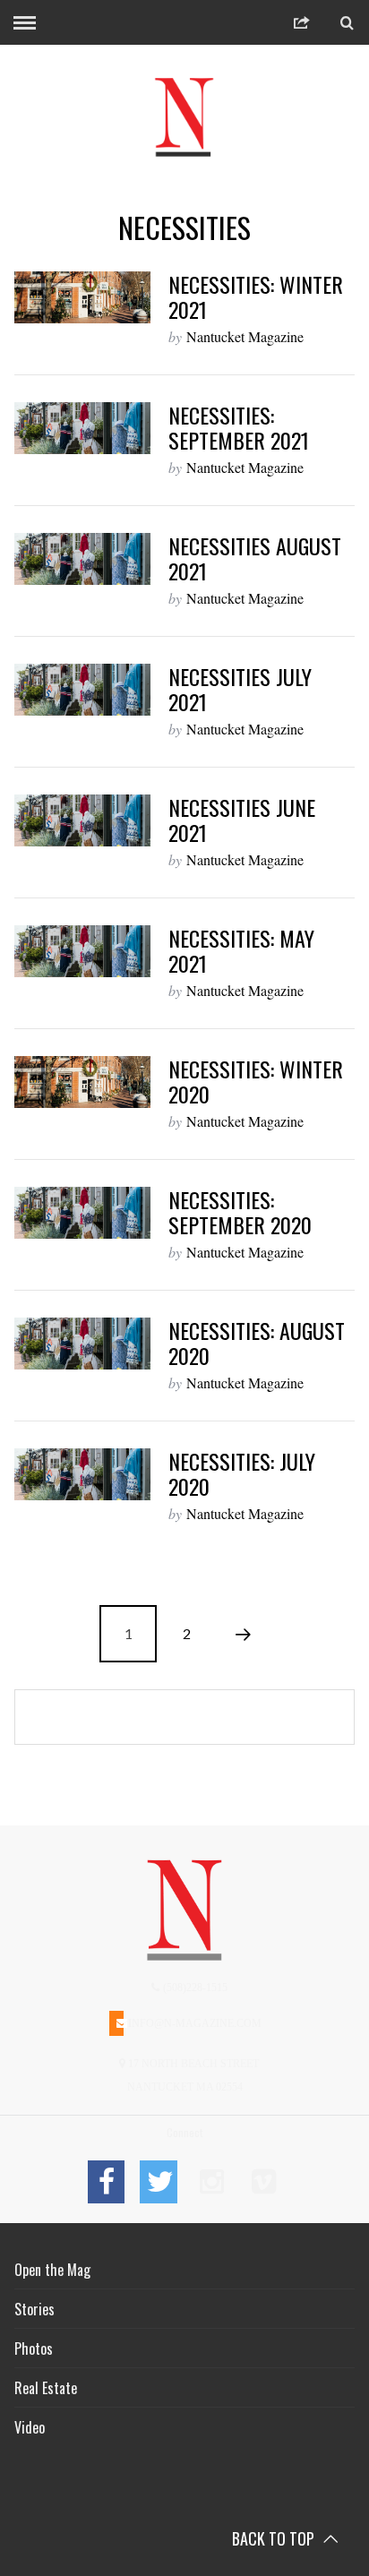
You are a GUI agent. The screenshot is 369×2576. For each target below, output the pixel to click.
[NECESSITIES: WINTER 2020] (82, 1082)
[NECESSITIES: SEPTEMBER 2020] (82, 1213)
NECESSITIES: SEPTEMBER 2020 (240, 1212)
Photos (34, 2348)
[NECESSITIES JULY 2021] (82, 690)
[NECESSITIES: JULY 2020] (82, 1474)
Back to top (275, 2538)
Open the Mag (52, 2270)
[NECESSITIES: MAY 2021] (82, 951)
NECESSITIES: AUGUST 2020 (257, 1343)
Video (30, 2427)
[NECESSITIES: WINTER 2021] (82, 297)
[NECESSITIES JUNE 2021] (82, 820)
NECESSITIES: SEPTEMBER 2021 (239, 427)
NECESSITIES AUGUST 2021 (255, 558)
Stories (34, 2309)
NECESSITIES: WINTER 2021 (256, 296)
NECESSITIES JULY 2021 (240, 689)
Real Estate (46, 2388)
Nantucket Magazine (245, 336)
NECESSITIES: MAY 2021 (241, 950)
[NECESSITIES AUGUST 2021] (82, 559)
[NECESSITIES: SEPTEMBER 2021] (82, 428)
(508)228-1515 (194, 1988)
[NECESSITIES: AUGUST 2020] (82, 1344)
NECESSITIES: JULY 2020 (242, 1473)
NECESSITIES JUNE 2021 (242, 820)
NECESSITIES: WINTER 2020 (256, 1081)
